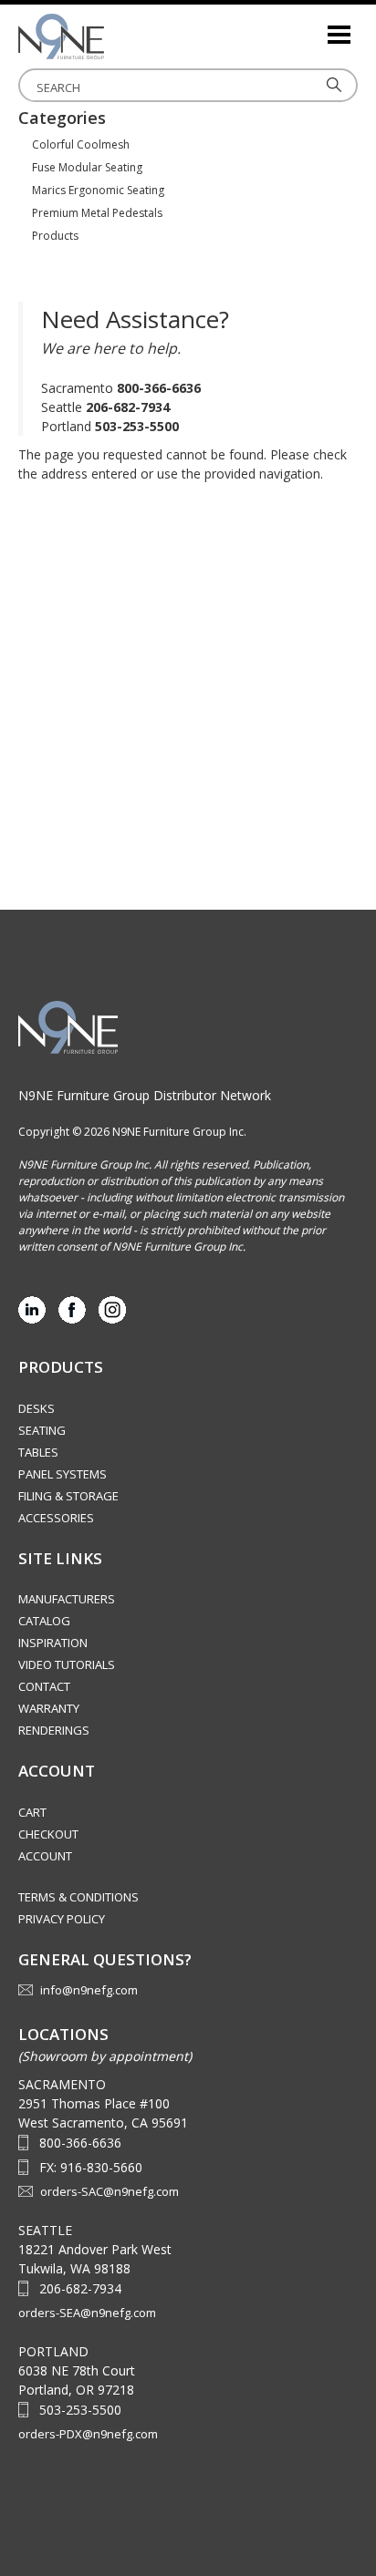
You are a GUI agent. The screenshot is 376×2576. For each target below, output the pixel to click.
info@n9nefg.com (89, 1990)
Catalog (44, 1621)
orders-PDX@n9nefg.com (88, 2434)
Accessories (56, 1518)
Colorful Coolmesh (81, 144)
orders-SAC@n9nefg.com (110, 2191)
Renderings (54, 1730)
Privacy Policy (62, 1919)
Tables (38, 1452)
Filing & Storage (68, 1496)
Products (55, 236)
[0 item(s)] (312, 27)
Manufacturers (67, 1599)
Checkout (48, 1834)
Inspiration (53, 1643)
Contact (44, 1686)
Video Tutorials (67, 1664)
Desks (37, 1408)
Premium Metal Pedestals (97, 213)
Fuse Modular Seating (87, 167)
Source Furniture (110, 36)
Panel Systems (63, 1474)
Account (45, 1856)
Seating (42, 1430)
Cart (32, 1812)
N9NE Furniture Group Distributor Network (145, 1095)
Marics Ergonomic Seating (98, 190)
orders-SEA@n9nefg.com (87, 2313)
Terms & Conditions (78, 1897)
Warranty (49, 1708)
